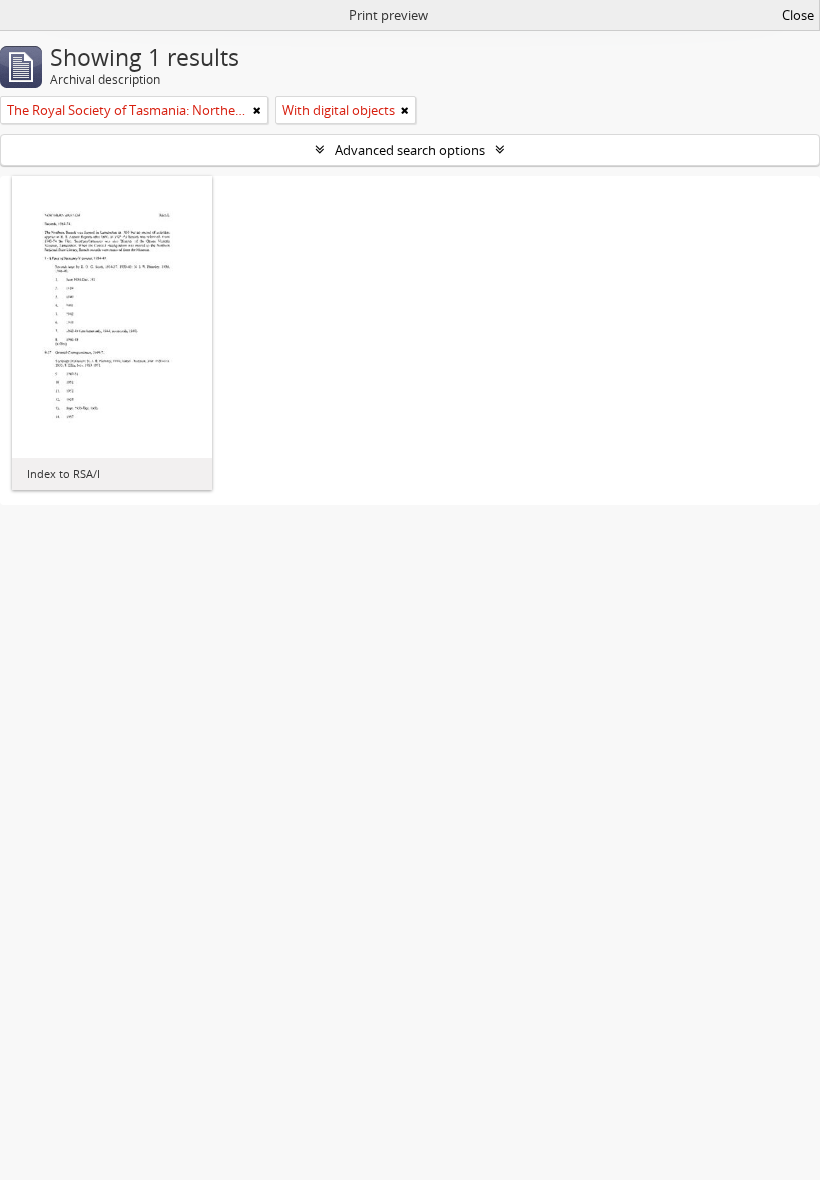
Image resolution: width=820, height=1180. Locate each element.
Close (798, 15)
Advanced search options (410, 150)
